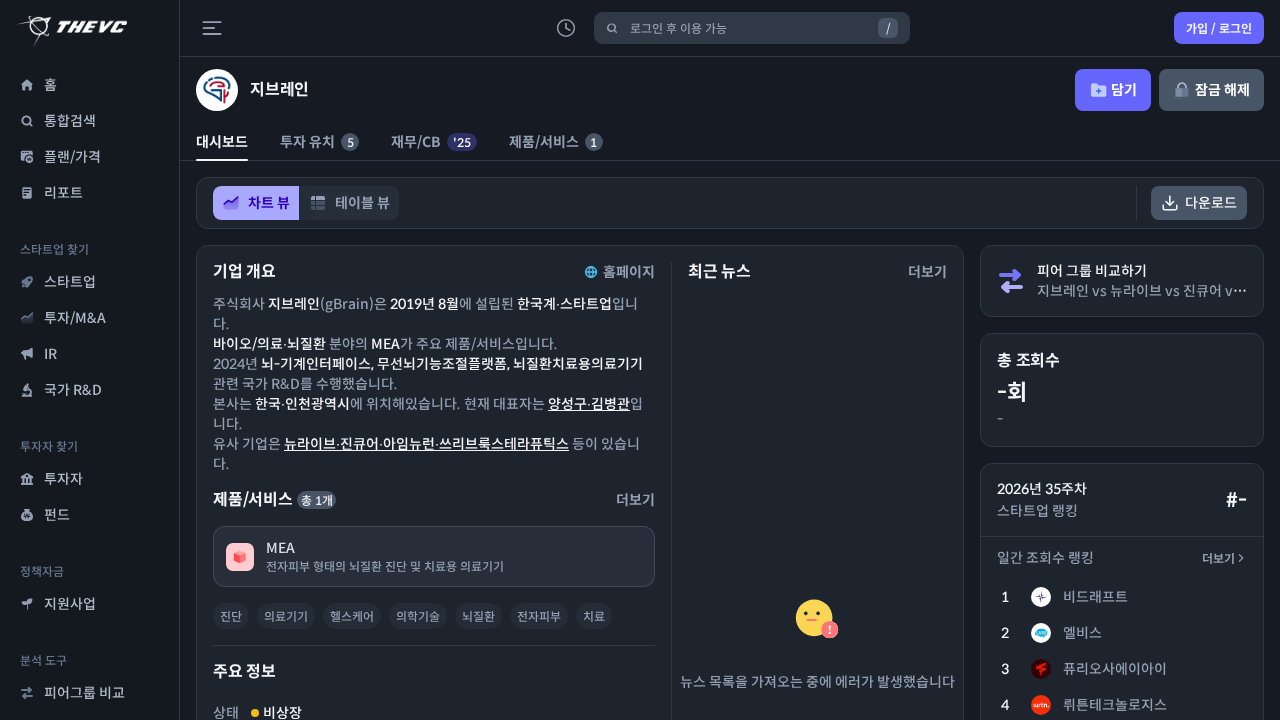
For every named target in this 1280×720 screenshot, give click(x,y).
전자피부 (539, 616)
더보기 (1218, 558)
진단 (231, 616)
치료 (594, 616)
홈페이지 (629, 272)
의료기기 (286, 616)
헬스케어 (352, 616)
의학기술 (418, 616)
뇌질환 (478, 616)
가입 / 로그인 (1219, 28)
